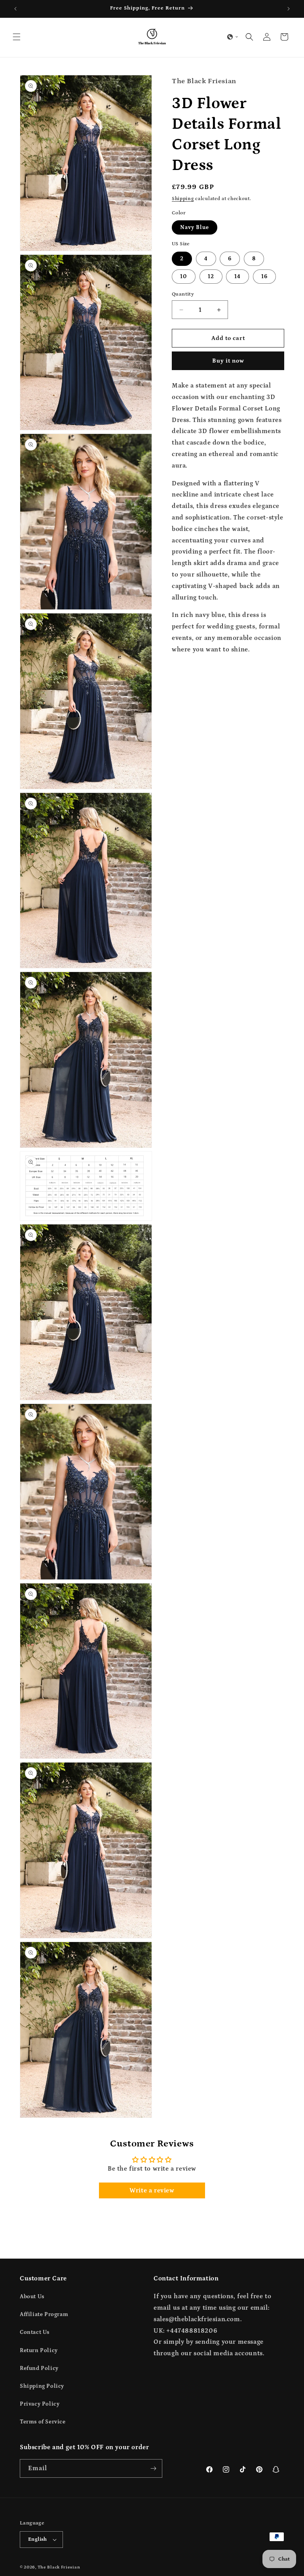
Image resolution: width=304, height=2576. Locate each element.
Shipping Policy (42, 2386)
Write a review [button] (152, 2190)
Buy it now (228, 361)
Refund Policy (39, 2368)
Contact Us (35, 2332)
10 (184, 277)
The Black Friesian (59, 2567)
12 (211, 277)
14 (237, 277)
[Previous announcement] (15, 9)
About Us (32, 2297)
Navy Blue (195, 227)
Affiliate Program (44, 2314)
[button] (17, 37)
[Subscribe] (153, 2468)
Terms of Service (43, 2422)
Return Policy (39, 2351)
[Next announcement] (289, 9)
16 (264, 277)
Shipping (183, 199)
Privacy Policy (40, 2404)
